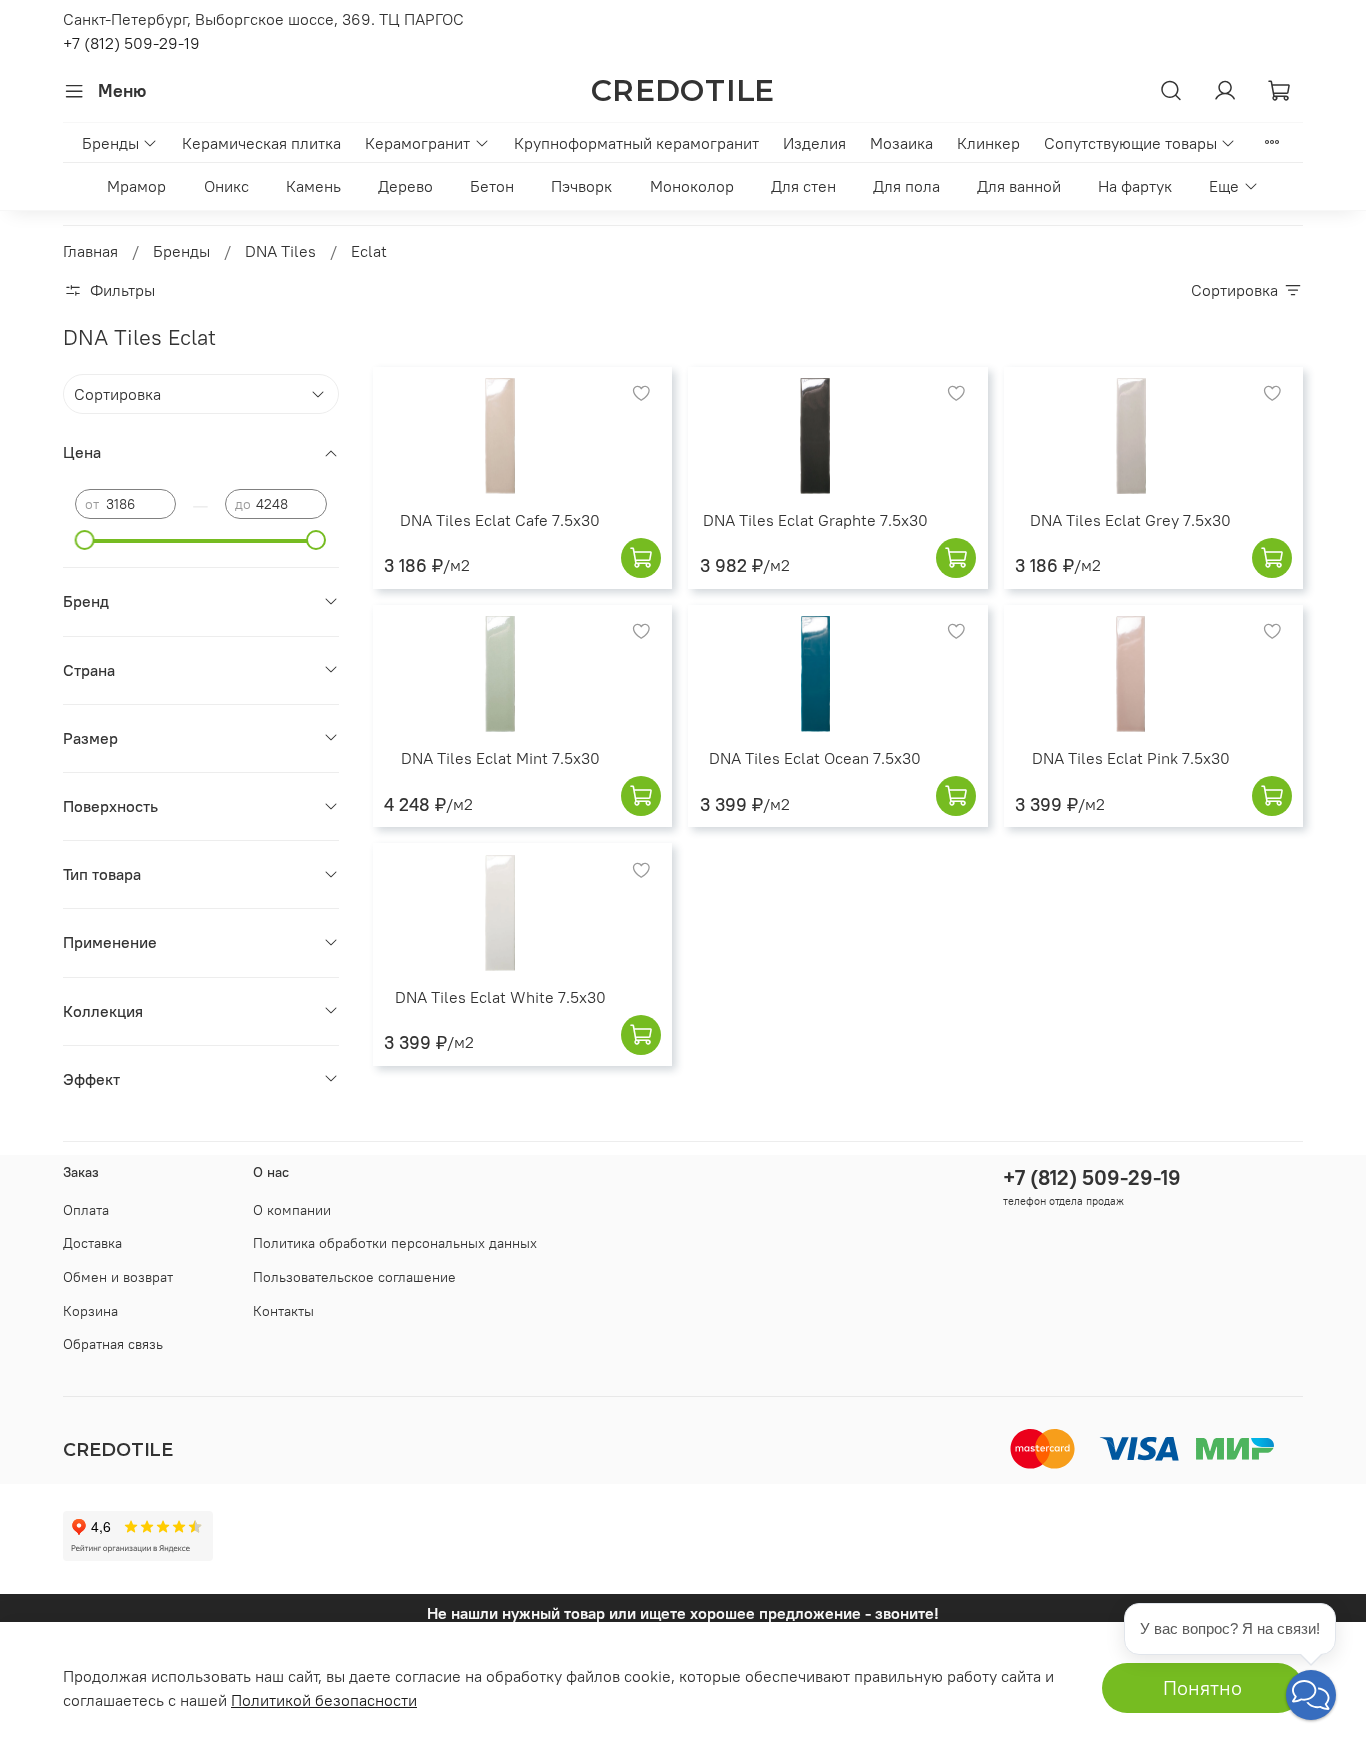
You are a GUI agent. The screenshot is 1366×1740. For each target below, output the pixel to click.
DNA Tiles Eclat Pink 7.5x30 (1131, 758)
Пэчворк (581, 186)
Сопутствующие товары (1130, 143)
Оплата (86, 1210)
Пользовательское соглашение (354, 1277)
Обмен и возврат (118, 1277)
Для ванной (1019, 186)
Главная (90, 251)
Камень (313, 186)
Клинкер (988, 143)
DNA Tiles (280, 251)
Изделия (814, 143)
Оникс (226, 186)
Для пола (906, 186)
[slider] (85, 540)
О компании (292, 1210)
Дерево (405, 186)
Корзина (90, 1311)
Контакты (283, 1311)
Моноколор (692, 186)
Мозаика (901, 143)
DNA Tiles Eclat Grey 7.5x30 (1130, 520)
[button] (1311, 1695)
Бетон (492, 186)
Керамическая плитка (261, 143)
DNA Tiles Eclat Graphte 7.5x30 (815, 520)
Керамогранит (417, 143)
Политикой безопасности (324, 1700)
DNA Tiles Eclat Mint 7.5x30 (500, 758)
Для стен (803, 186)
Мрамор (136, 186)
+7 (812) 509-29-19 (131, 43)
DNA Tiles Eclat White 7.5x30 (500, 997)
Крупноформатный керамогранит (636, 143)
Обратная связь (113, 1344)
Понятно (1202, 1687)
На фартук (1135, 186)
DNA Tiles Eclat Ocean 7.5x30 (815, 758)
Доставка (92, 1243)
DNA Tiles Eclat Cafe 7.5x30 (500, 520)
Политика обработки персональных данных (395, 1243)
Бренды (110, 143)
